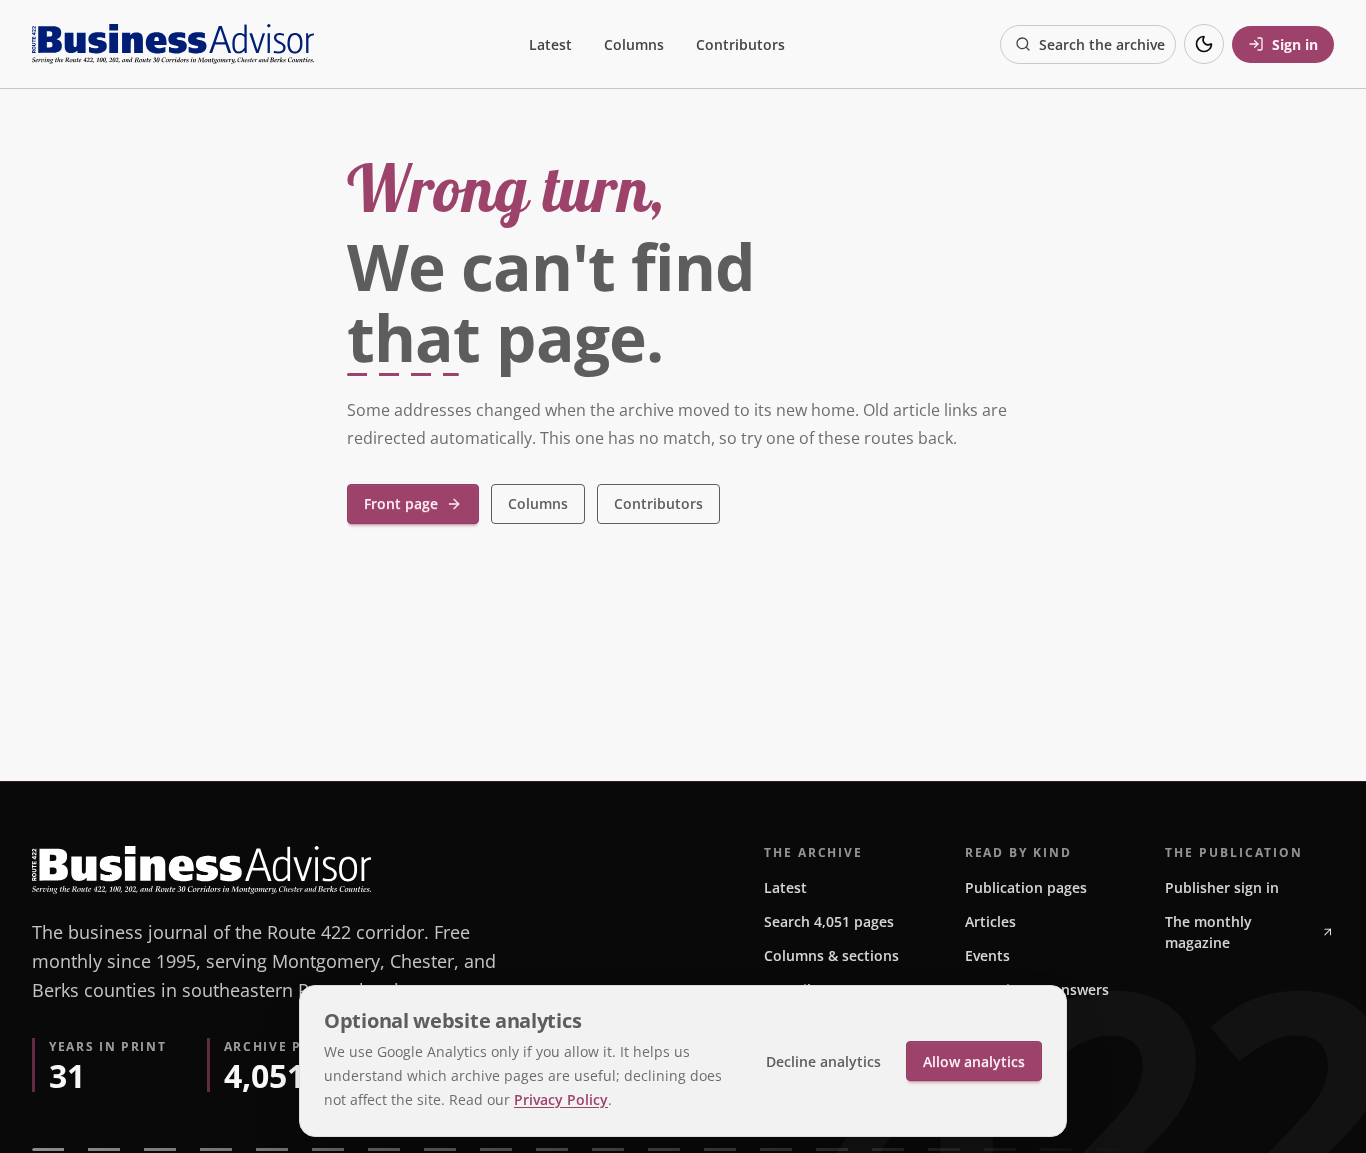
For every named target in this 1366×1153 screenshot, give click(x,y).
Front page (401, 503)
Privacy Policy (561, 1099)
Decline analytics (823, 1061)
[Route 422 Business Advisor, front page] (173, 44)
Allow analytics (974, 1061)
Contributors (740, 44)
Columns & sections (831, 955)
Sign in (1295, 44)
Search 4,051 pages (829, 921)
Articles (990, 921)
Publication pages (1026, 887)
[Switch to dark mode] (1204, 44)
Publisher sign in (1222, 887)
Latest (550, 44)
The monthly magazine (1208, 932)
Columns (634, 44)
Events (987, 955)
